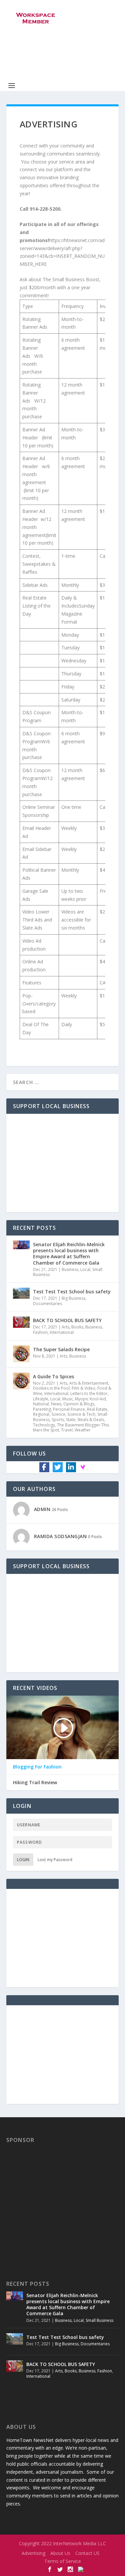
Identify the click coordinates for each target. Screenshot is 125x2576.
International (62, 1332)
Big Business (73, 1298)
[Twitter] (58, 1467)
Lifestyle (41, 1399)
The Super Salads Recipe (61, 1349)
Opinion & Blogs (79, 1404)
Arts (65, 1327)
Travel (67, 1430)
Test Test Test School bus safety (72, 1292)
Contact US (87, 2553)
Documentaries (47, 1304)
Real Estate (97, 1409)
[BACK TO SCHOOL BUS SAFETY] (21, 1325)
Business (70, 1269)
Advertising (33, 2553)
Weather (83, 1430)
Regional (41, 1414)
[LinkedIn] (71, 1467)
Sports (58, 1420)
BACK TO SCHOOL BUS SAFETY (67, 1320)
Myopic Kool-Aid (90, 1399)
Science (58, 1414)
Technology (44, 1425)
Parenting (42, 1409)
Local (85, 1269)
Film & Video (83, 1388)
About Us (60, 2553)
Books (77, 1327)
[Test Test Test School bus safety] (21, 1296)
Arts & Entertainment (89, 1383)
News (56, 1404)
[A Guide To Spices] (21, 1381)
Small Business (99, 2320)
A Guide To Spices (53, 1376)
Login (23, 1860)
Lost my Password (55, 1860)
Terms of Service (63, 2561)
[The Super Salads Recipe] (21, 1354)
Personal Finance (69, 1409)
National (41, 1404)
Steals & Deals (91, 1420)
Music (68, 1399)
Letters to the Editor (89, 1393)
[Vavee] (83, 1467)
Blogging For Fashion (37, 1767)
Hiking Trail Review (35, 1783)
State (71, 1420)
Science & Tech (81, 1414)
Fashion (40, 1332)
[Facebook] (44, 1467)
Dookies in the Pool (51, 1388)
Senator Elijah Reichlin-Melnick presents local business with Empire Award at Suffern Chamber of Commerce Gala (69, 1254)
